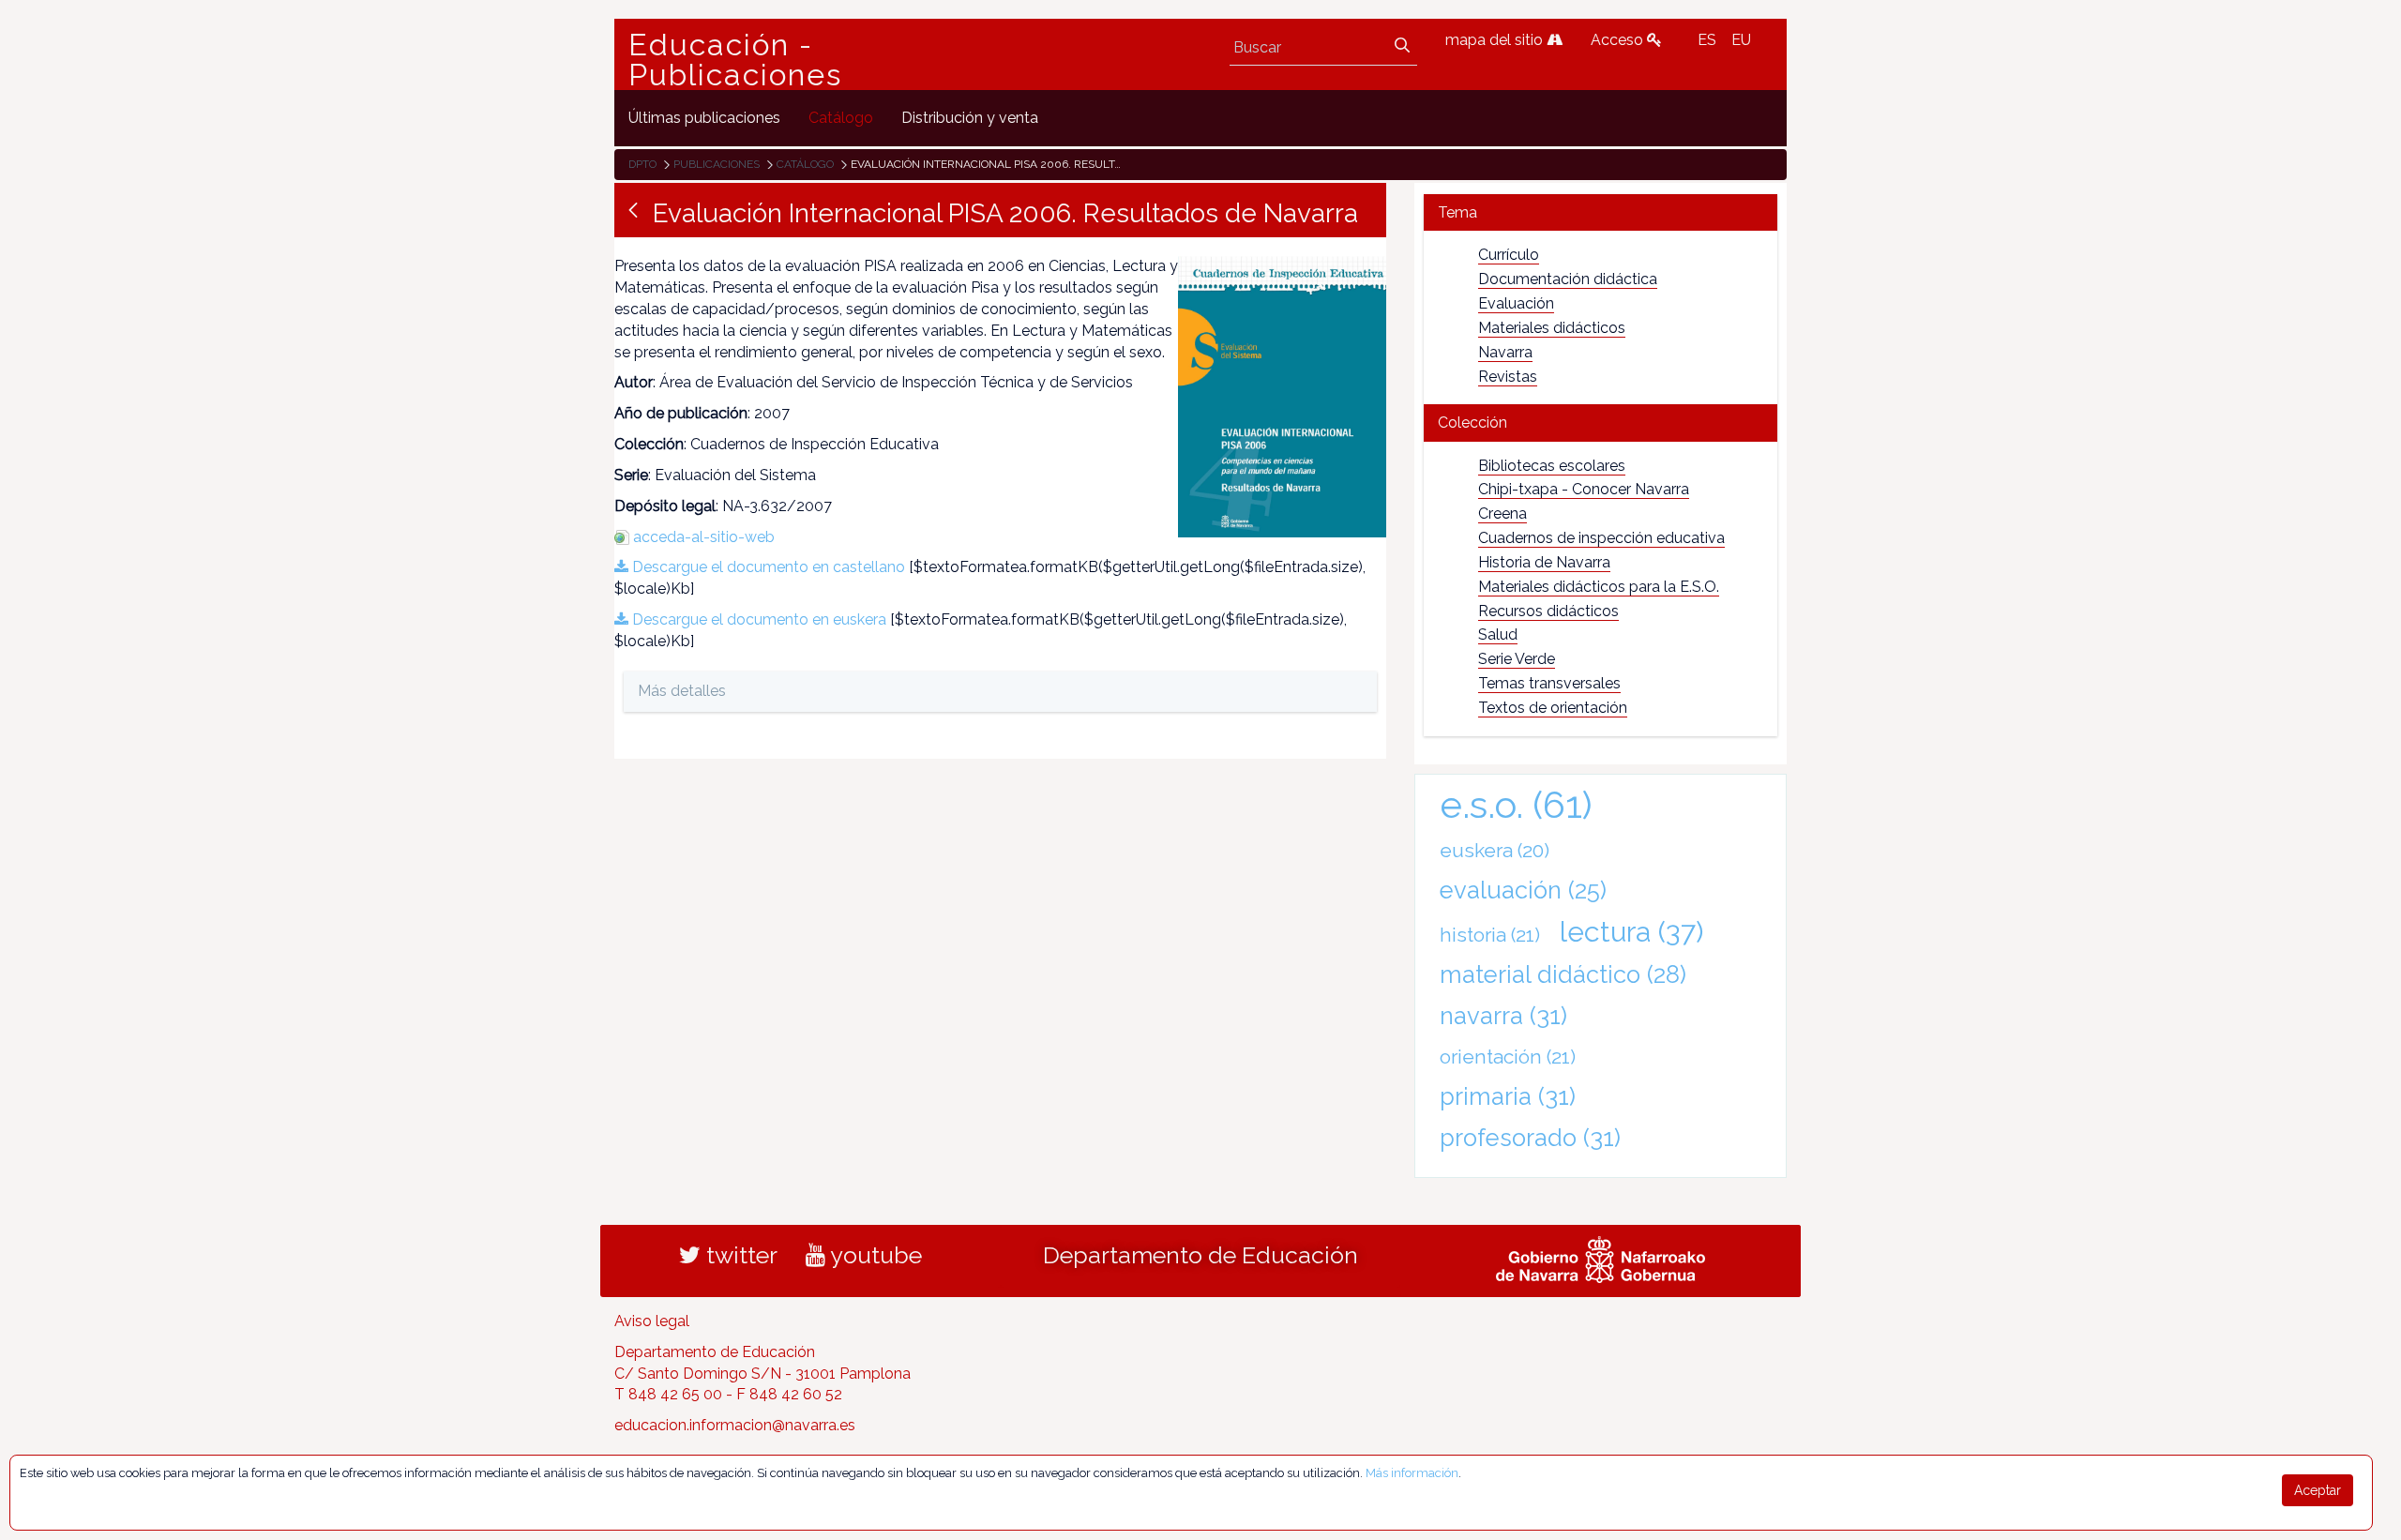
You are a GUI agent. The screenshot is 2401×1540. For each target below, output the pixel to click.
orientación (1508, 1057)
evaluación (1523, 890)
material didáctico (1563, 974)
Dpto (642, 164)
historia (1490, 935)
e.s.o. (1516, 804)
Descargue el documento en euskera (757, 619)
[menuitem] (704, 118)
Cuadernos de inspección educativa (1601, 538)
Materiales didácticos (1552, 328)
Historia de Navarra (1544, 562)
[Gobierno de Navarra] (1601, 1257)
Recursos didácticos (1548, 611)
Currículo (1509, 255)
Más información (1412, 1473)
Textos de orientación (1553, 708)
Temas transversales (1549, 683)
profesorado (1530, 1138)
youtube (874, 1255)
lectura (1631, 931)
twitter (739, 1255)
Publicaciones (717, 164)
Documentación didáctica (1568, 279)
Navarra (1505, 352)
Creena (1503, 513)
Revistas (1508, 377)
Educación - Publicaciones (735, 60)
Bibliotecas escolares (1552, 466)
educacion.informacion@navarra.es (735, 1425)
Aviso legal (652, 1321)
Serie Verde (1517, 659)
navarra (1503, 1016)
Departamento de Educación (1200, 1255)
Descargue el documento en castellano (767, 567)
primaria (1508, 1096)
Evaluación (1516, 303)
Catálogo (805, 164)
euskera (1495, 850)
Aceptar (2318, 1490)
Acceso (1619, 40)
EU (1741, 40)
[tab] (1601, 212)
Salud (1498, 634)
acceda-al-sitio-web (704, 537)
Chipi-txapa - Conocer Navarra (1584, 489)
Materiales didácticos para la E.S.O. (1599, 587)
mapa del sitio (1496, 40)
